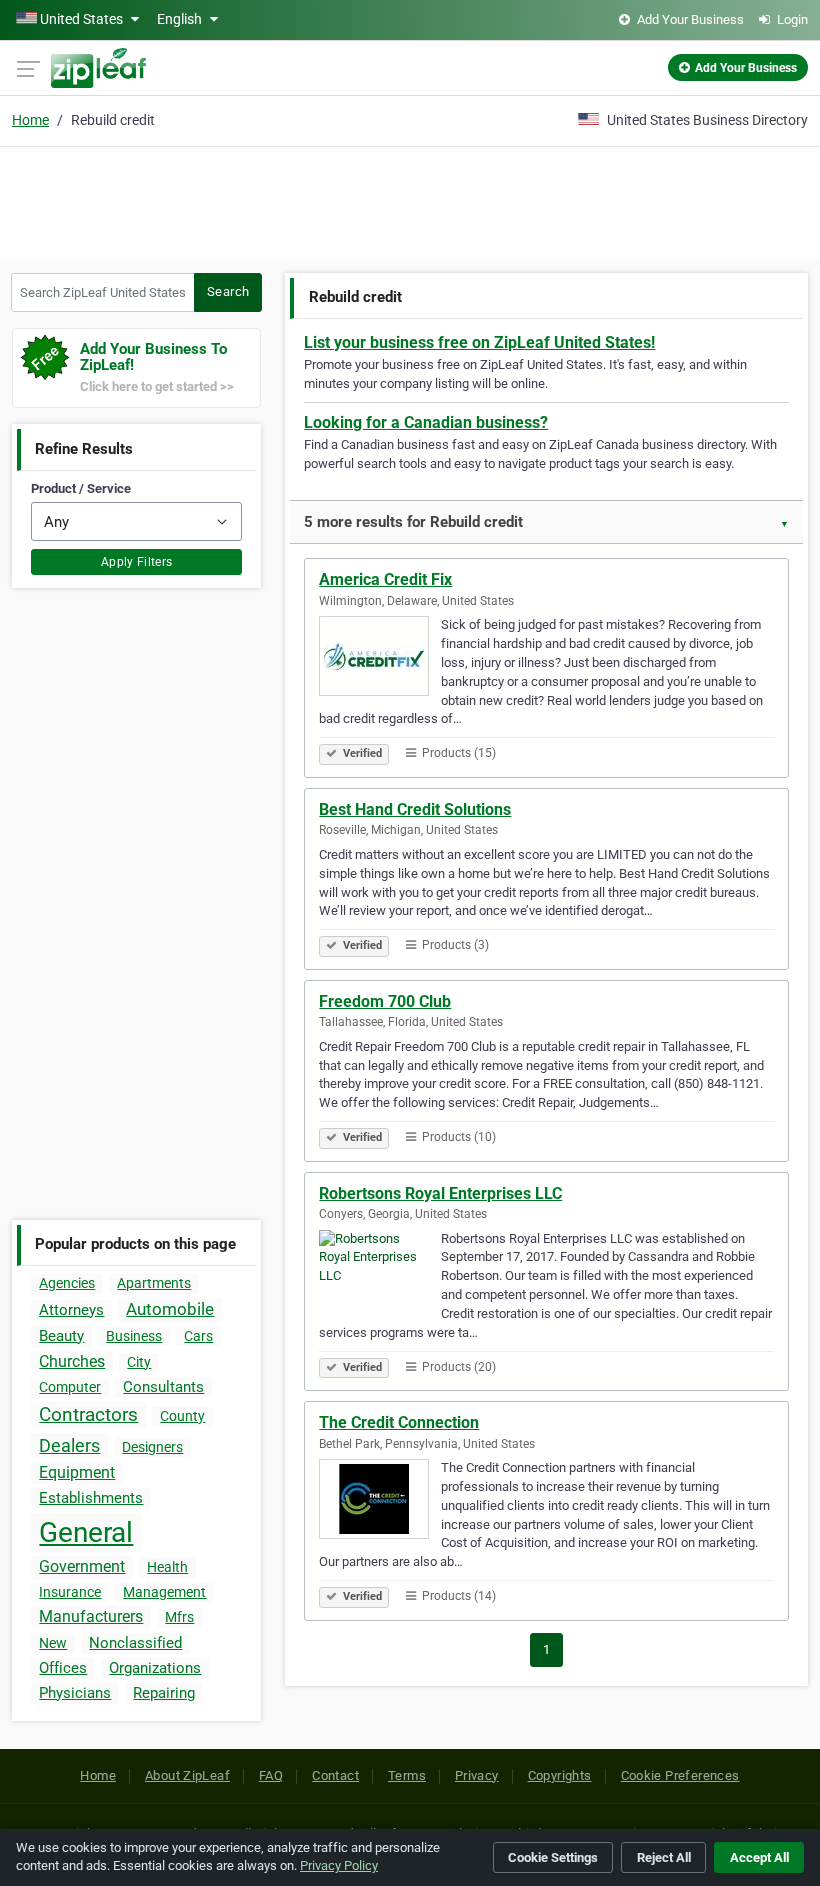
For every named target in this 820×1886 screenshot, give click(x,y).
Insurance (70, 1592)
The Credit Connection (399, 1422)
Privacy (477, 1775)
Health (167, 1567)
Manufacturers (91, 1616)
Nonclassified (135, 1643)
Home (30, 120)
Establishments (91, 1498)
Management (164, 1592)
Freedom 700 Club (385, 1001)
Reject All (664, 1857)
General (86, 1532)
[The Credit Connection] (380, 1502)
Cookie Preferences (680, 1775)
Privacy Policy (339, 1865)
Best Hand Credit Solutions (415, 809)
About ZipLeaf (187, 1775)
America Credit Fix (385, 579)
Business (134, 1336)
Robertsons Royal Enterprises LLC (440, 1193)
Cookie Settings (553, 1857)
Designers (152, 1447)
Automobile (170, 1309)
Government (82, 1566)
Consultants (163, 1387)
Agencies (67, 1283)
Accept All (759, 1857)
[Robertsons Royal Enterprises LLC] (380, 1273)
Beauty (61, 1336)
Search (228, 291)
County (182, 1416)
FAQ (271, 1775)
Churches (72, 1361)
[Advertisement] (410, 200)
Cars (198, 1336)
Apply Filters (137, 562)
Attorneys (71, 1310)
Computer (70, 1387)
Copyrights (560, 1775)
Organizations (155, 1668)
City (139, 1362)
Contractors (88, 1414)
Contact (335, 1775)
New (53, 1643)
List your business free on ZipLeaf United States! (479, 342)
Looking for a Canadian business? (426, 422)
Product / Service (81, 488)
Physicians (75, 1693)
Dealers (69, 1445)
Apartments (154, 1283)
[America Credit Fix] (380, 659)
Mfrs (179, 1617)
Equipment (77, 1472)
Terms (407, 1775)
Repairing (164, 1693)
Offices (63, 1668)
